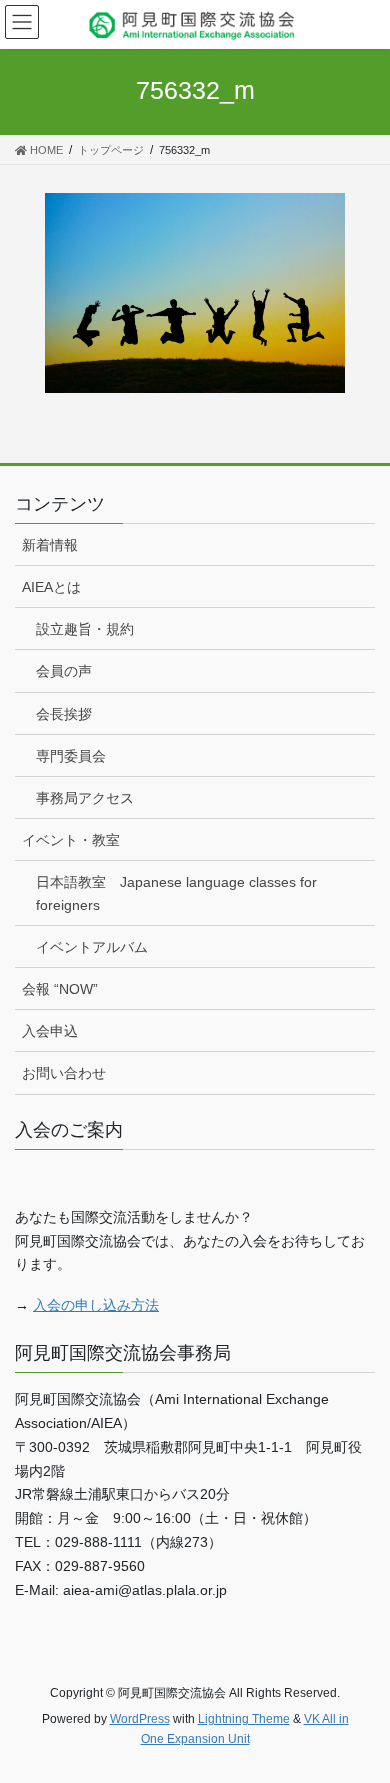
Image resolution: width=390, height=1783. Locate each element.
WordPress (140, 1719)
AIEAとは (51, 587)
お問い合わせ (64, 1073)
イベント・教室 (71, 840)
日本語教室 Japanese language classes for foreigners (176, 893)
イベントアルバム (92, 947)
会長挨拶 (64, 714)
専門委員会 (71, 756)
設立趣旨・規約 (85, 629)
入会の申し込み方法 (96, 1305)
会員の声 (64, 671)
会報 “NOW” (60, 989)
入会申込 (50, 1031)
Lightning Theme (244, 1719)
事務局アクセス (85, 798)
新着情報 (50, 545)
